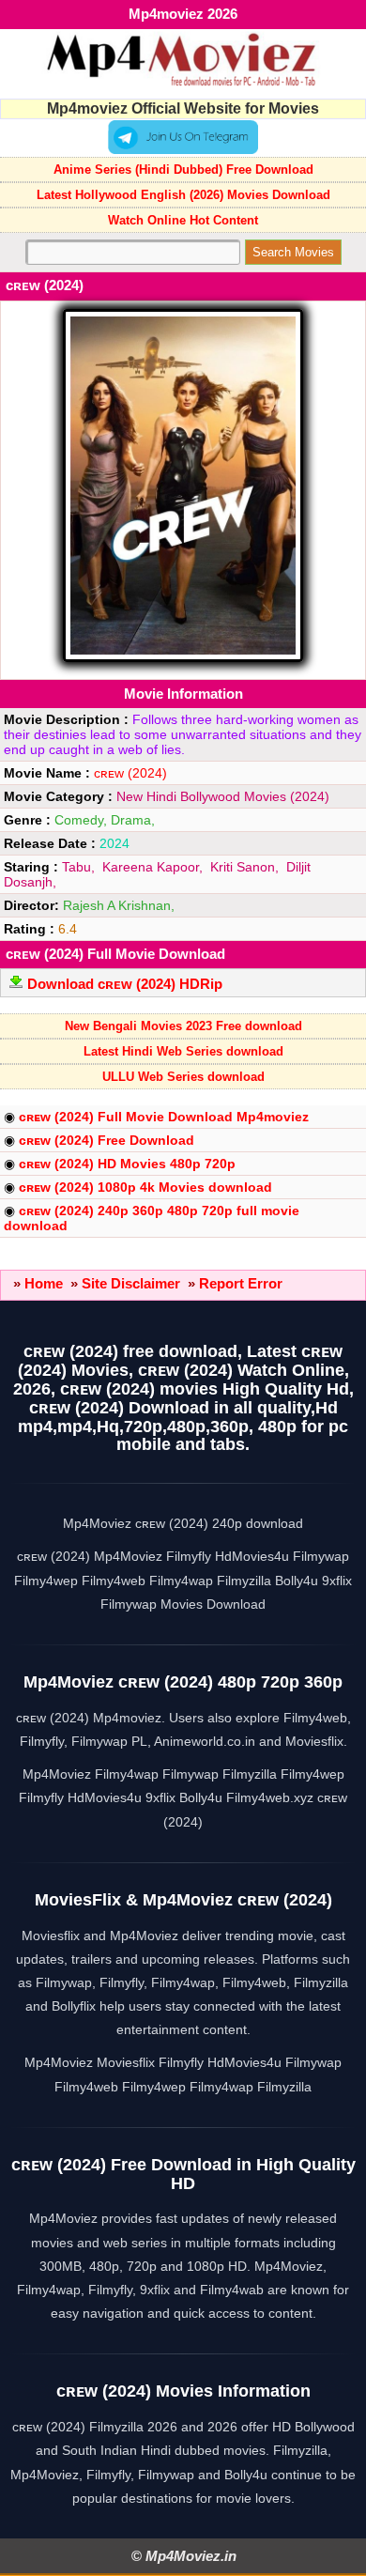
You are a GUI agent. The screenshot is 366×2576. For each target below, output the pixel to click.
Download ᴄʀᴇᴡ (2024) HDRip (125, 984)
